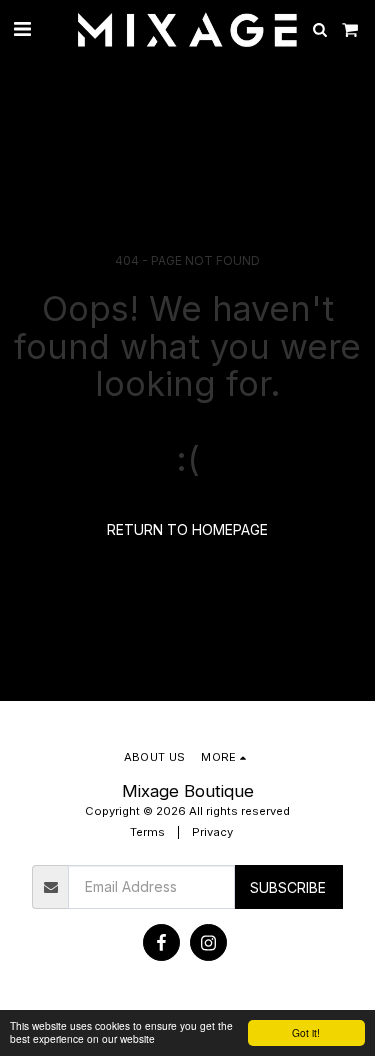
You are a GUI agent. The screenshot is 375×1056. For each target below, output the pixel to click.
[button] (22, 29)
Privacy (212, 832)
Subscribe (288, 887)
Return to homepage (187, 529)
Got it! (306, 1032)
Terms (147, 832)
